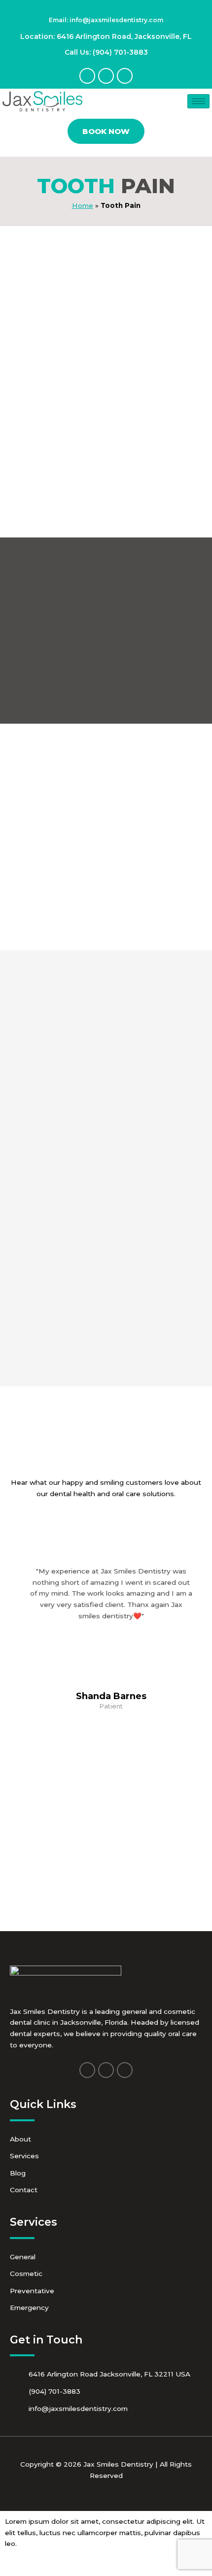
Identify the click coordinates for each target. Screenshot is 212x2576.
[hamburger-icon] (198, 101)
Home (83, 205)
